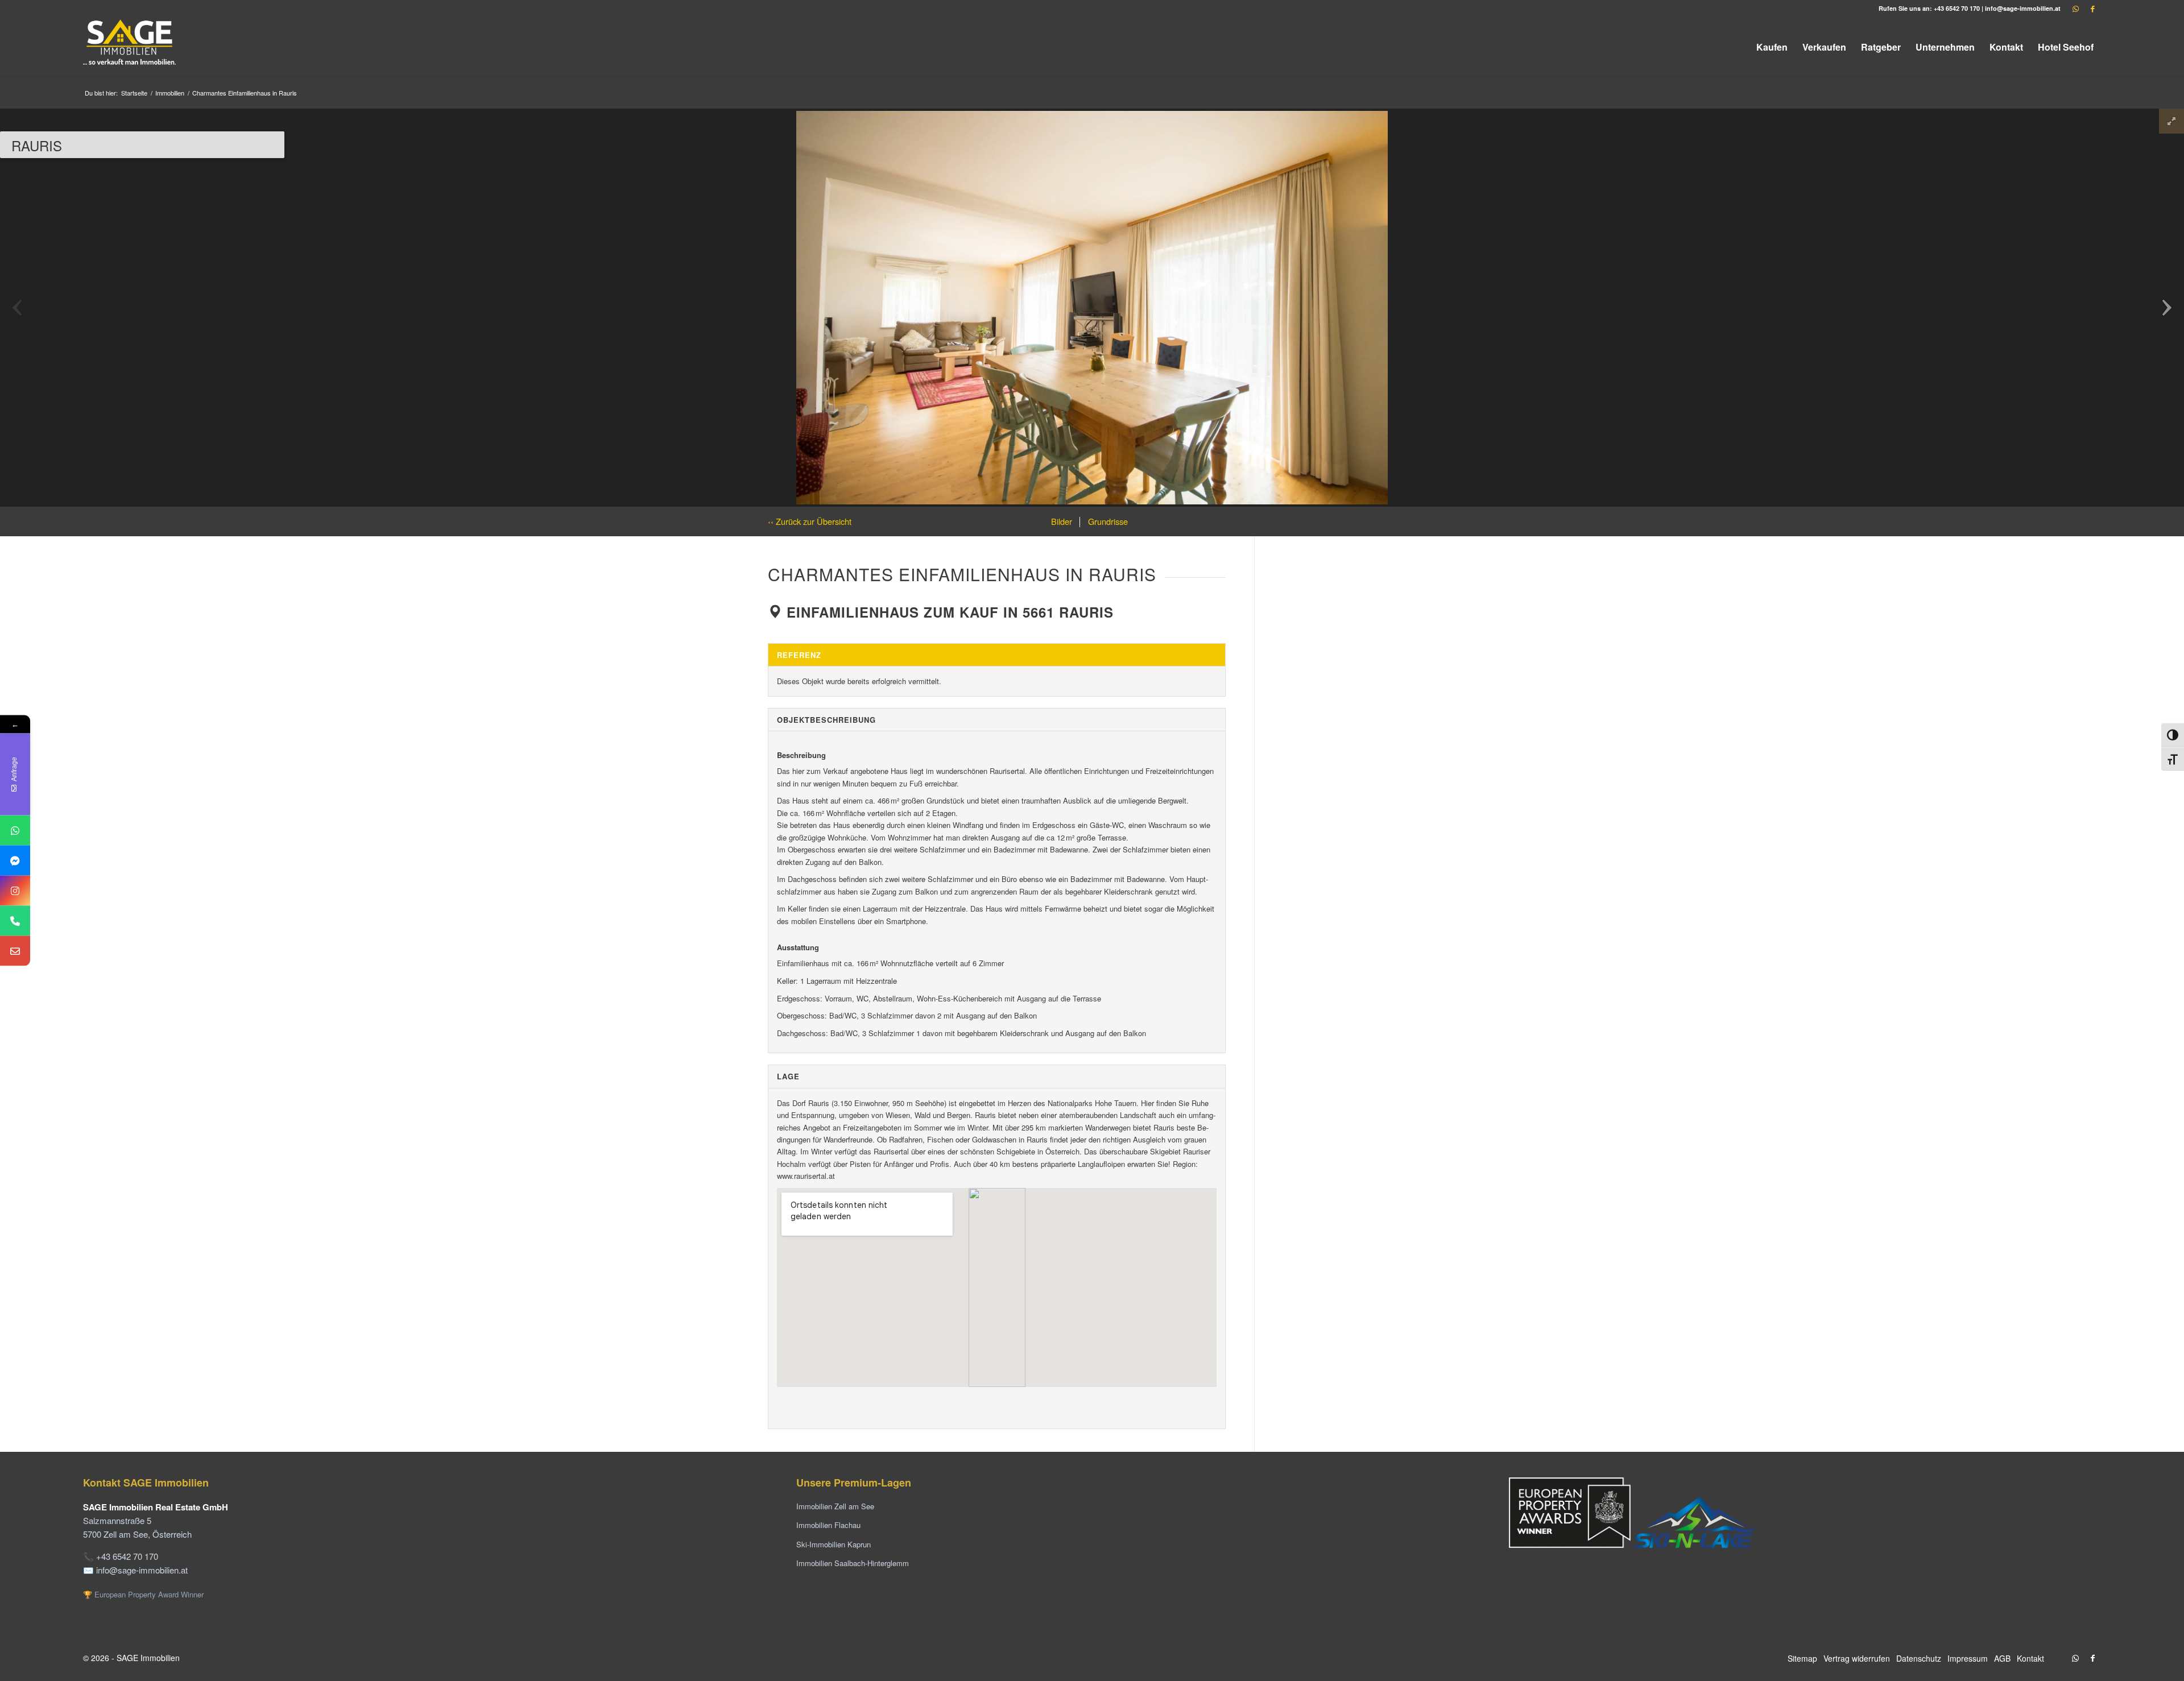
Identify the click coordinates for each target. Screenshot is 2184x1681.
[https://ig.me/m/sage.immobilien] (15, 891)
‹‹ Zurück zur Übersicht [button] (810, 521)
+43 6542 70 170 (1957, 8)
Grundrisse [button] (1107, 521)
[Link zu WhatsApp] (2075, 9)
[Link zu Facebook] (2092, 9)
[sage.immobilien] (15, 861)
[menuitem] (1772, 47)
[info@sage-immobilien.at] (15, 951)
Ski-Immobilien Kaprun (834, 1544)
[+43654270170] (15, 831)
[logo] (130, 47)
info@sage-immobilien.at (2023, 8)
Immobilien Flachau (828, 1525)
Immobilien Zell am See (835, 1506)
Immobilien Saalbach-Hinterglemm (853, 1563)
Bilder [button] (1062, 521)
